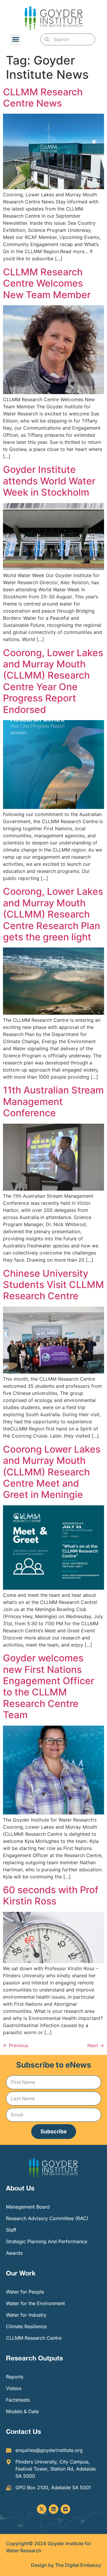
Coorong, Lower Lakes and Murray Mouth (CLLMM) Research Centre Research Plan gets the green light (53, 914)
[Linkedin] (53, 2509)
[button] (15, 39)
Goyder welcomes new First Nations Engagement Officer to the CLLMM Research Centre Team (49, 1686)
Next (96, 2045)
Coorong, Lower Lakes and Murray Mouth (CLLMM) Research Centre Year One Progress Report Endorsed (53, 681)
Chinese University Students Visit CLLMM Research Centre (53, 1285)
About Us (20, 2188)
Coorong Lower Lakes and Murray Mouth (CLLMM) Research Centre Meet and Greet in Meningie (52, 1472)
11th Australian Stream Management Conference (53, 1101)
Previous (16, 2045)
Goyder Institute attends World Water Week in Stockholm (49, 481)
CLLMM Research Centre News (43, 98)
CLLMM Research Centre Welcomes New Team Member (47, 283)
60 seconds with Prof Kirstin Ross (51, 1895)
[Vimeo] (65, 2509)
